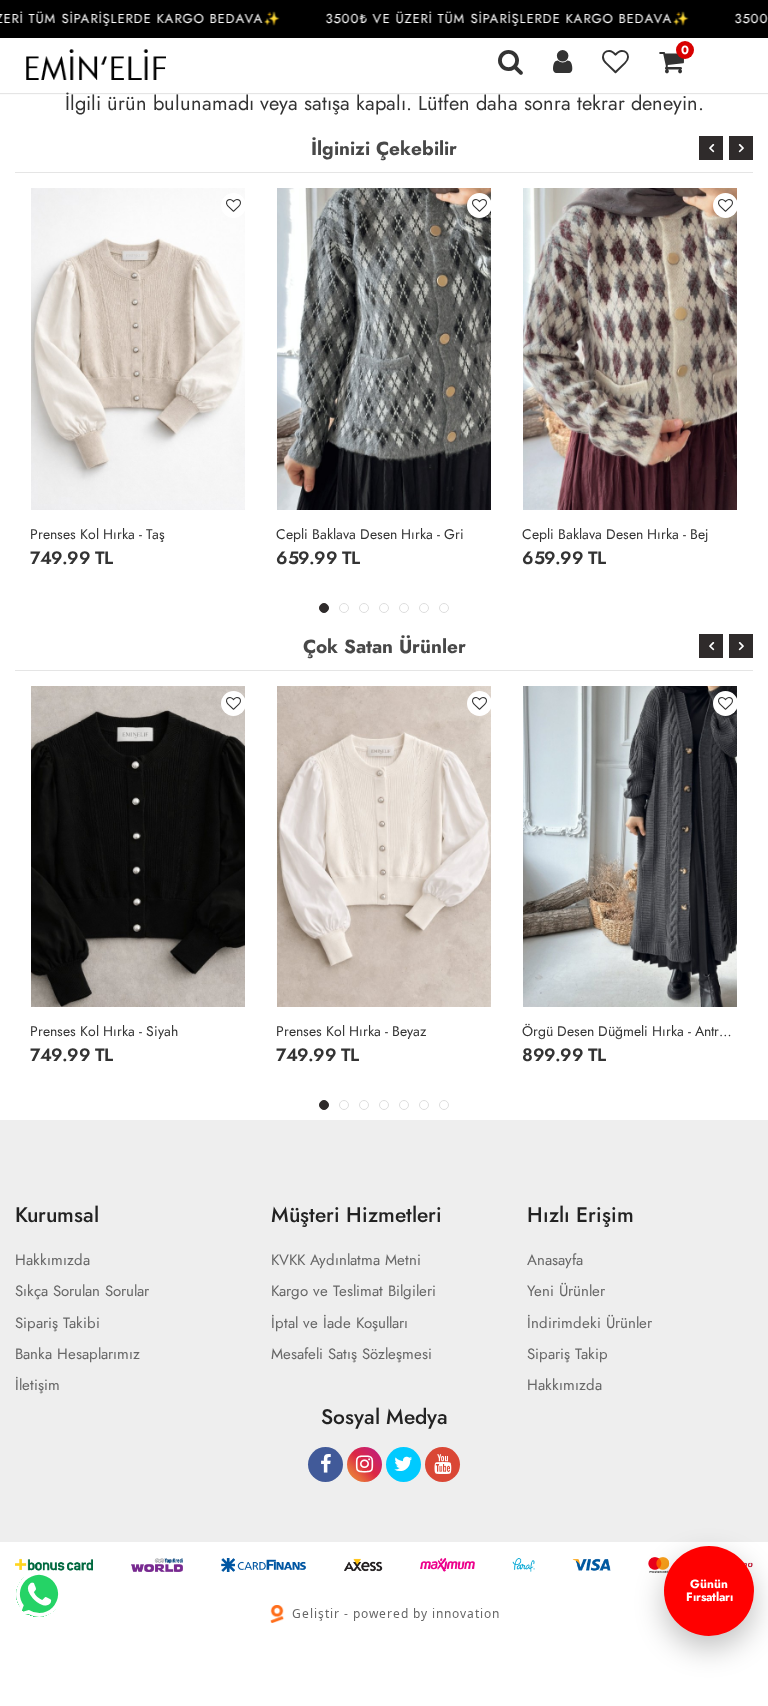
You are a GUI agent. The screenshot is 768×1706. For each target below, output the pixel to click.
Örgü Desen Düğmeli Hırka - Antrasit (630, 1031)
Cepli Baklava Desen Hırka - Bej (615, 534)
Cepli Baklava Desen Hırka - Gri (370, 534)
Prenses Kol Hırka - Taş (97, 534)
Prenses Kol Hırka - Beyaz (351, 1031)
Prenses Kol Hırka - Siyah (104, 1031)
